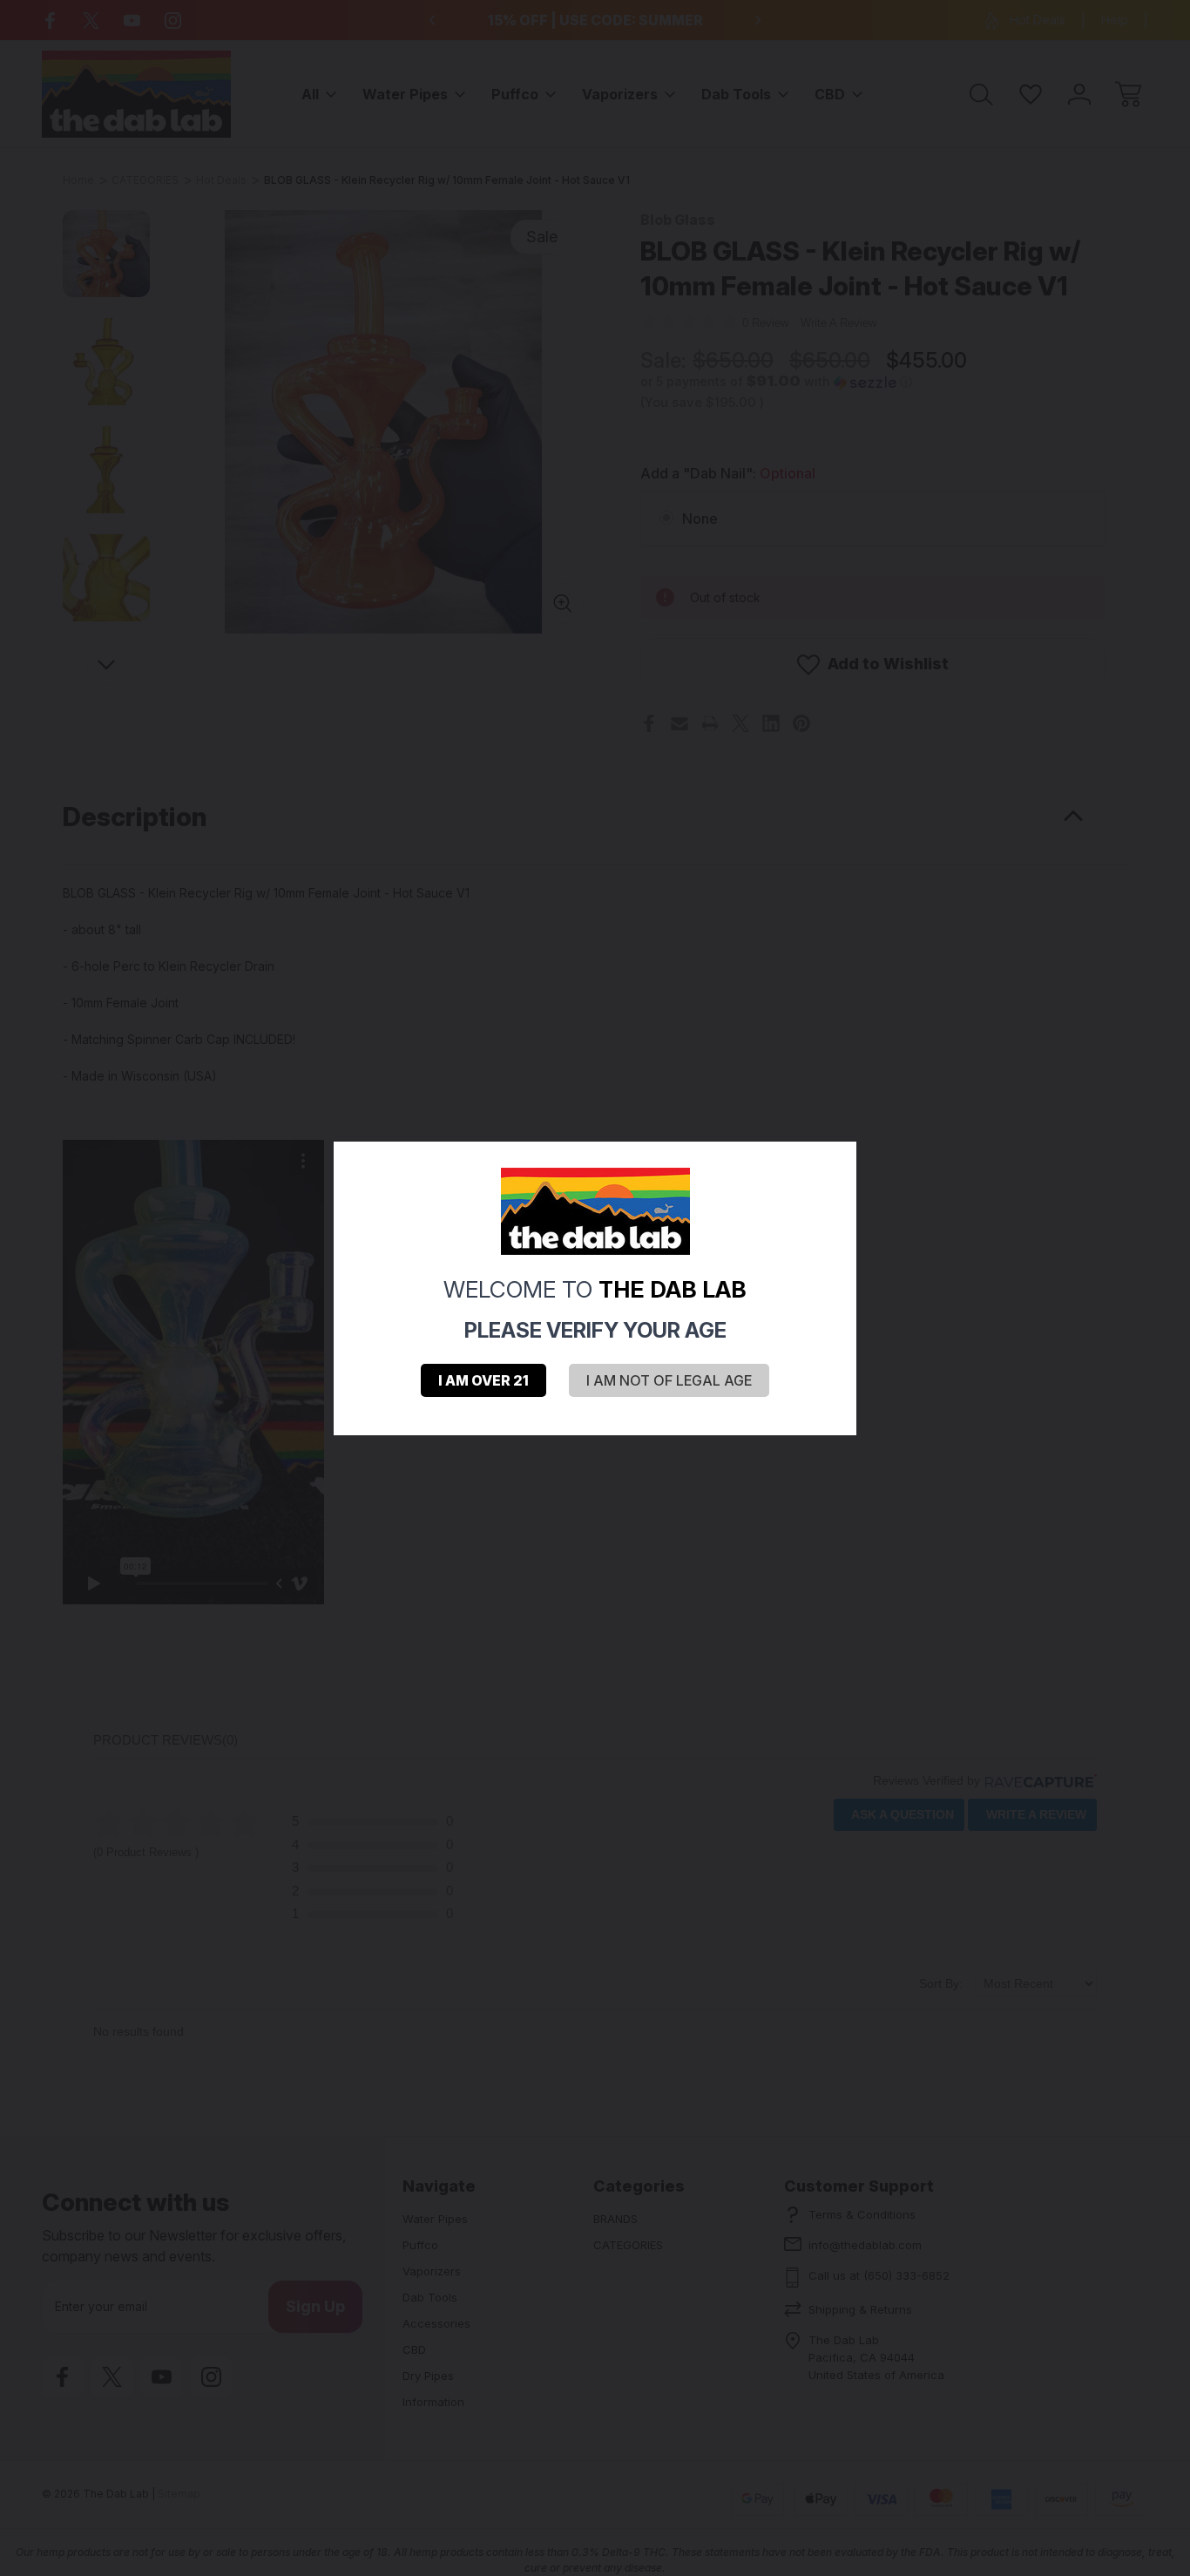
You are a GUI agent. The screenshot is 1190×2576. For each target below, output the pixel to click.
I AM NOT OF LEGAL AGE (669, 1380)
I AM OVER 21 (483, 1380)
